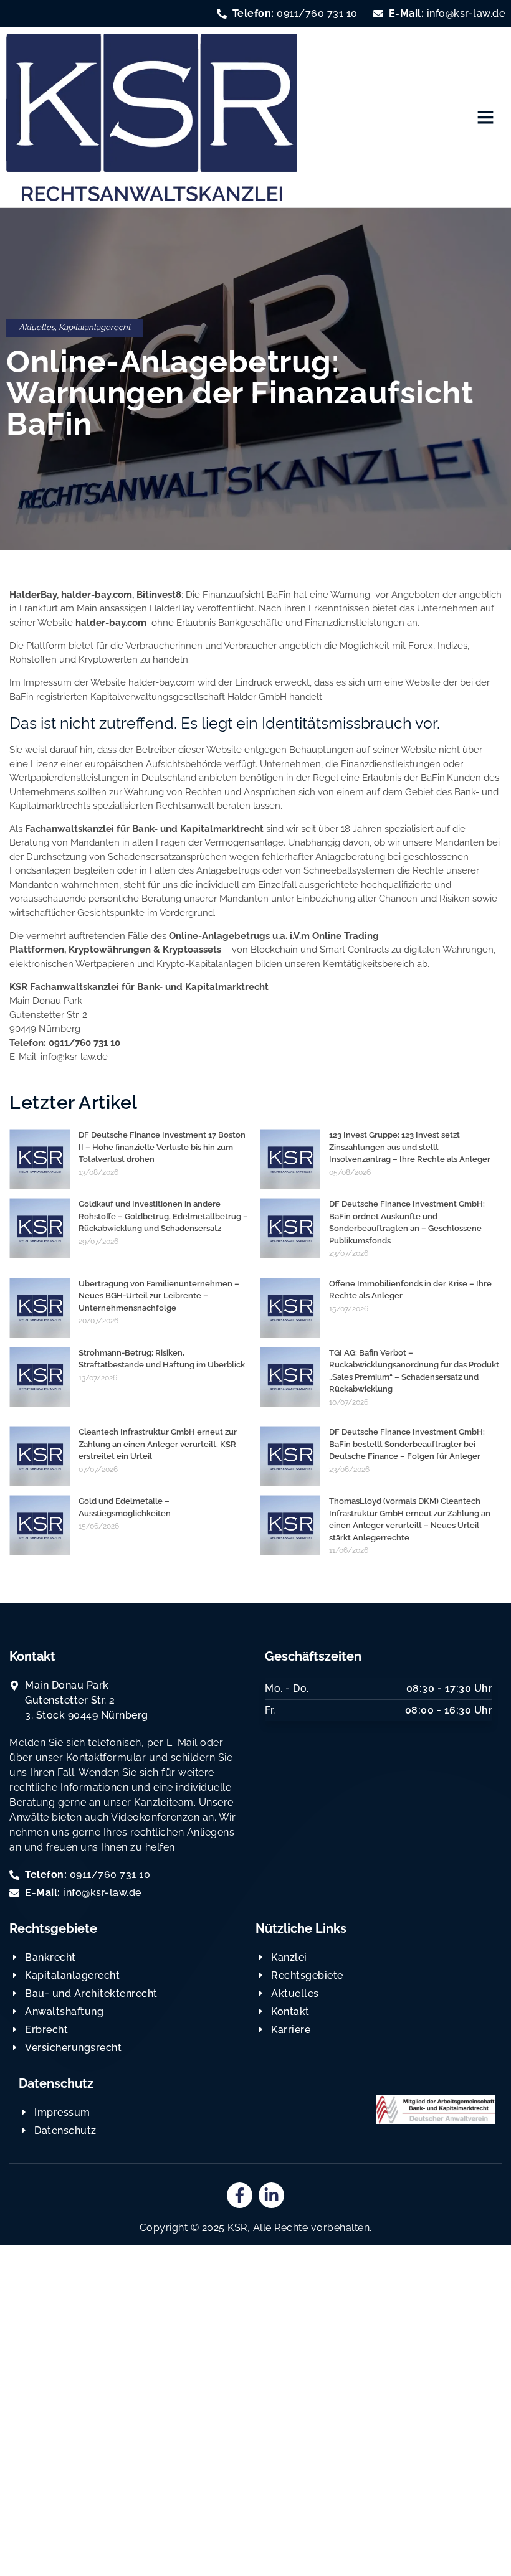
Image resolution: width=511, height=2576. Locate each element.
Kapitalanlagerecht (94, 327)
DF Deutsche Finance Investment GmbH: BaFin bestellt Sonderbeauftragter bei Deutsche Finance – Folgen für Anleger (407, 1444)
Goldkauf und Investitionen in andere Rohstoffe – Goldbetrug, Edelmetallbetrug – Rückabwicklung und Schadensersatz (163, 1216)
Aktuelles (37, 327)
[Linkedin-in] (271, 2195)
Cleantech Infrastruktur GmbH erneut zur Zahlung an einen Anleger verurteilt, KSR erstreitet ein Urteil (158, 1444)
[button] (485, 117)
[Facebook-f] (240, 2195)
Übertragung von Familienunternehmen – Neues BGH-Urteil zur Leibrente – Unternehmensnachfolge (159, 1296)
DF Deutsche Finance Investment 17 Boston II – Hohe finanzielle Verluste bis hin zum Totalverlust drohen (162, 1147)
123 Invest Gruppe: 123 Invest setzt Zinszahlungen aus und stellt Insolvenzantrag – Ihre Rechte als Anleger (410, 1147)
